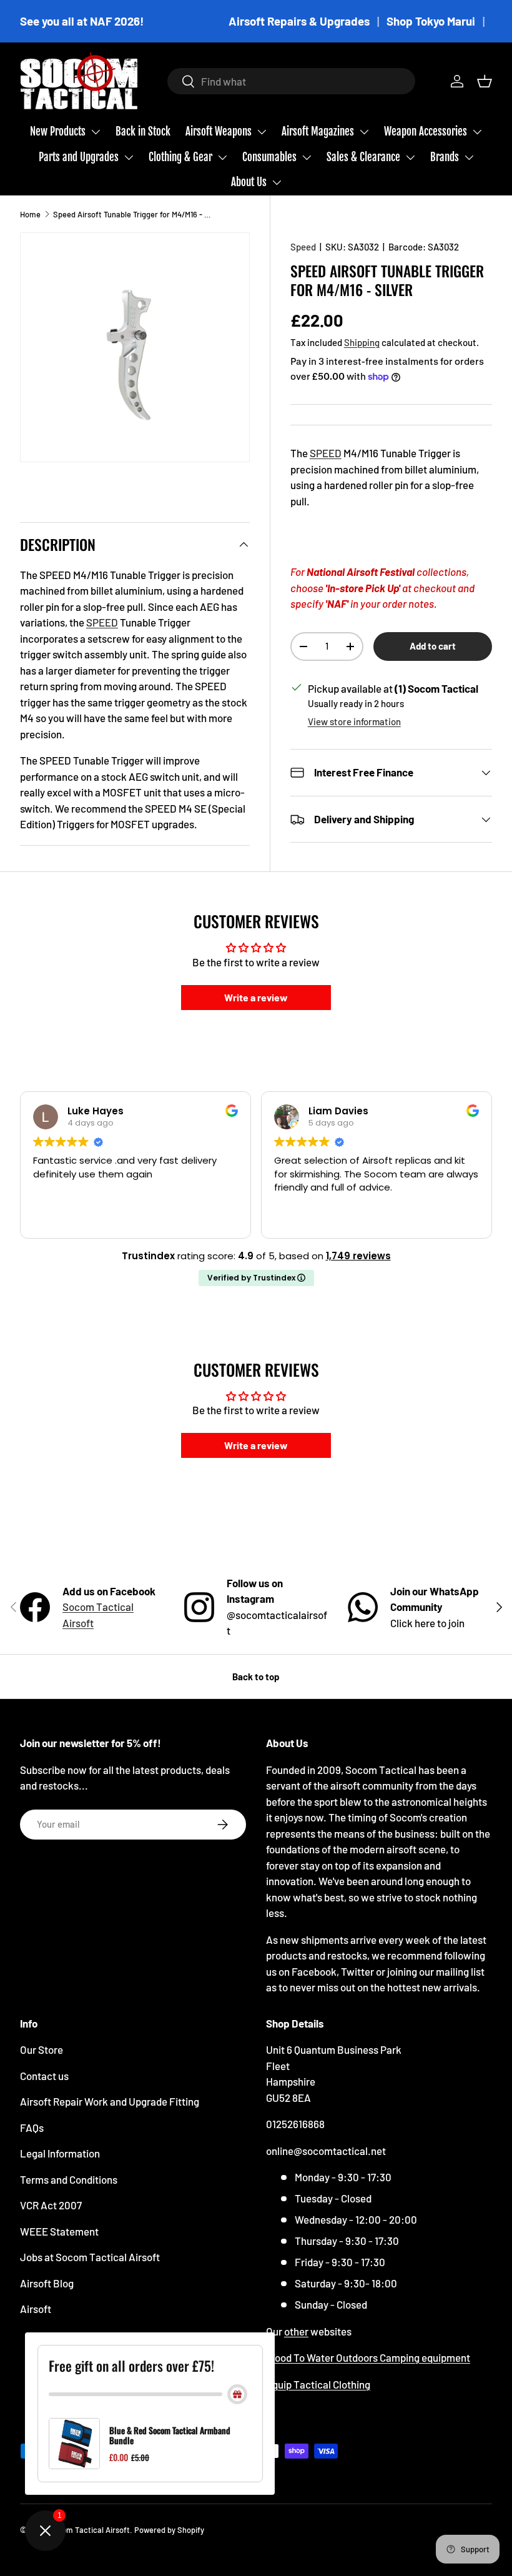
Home (30, 214)
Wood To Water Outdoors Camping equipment (368, 2357)
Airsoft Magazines (318, 131)
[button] (485, 81)
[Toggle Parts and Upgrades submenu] (129, 157)
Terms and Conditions (69, 2179)
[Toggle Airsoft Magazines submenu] (364, 132)
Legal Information (60, 2153)
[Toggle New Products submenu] (96, 132)
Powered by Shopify (169, 2530)
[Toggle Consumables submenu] (307, 157)
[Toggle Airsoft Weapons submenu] (262, 132)
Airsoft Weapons (219, 131)
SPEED (326, 453)
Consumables (269, 157)
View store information (354, 721)
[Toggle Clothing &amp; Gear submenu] (222, 157)
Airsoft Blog (47, 2283)
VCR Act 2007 (51, 2205)
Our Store (42, 2049)
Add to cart (433, 646)
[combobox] (291, 81)
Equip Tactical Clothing (318, 2384)
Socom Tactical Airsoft (89, 2530)
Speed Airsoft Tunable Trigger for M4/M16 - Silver (133, 214)
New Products (58, 131)
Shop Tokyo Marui (431, 21)
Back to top (256, 1677)
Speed (303, 247)
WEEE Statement (59, 2231)
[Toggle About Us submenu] (277, 182)
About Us (249, 182)
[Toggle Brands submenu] (469, 157)
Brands (445, 157)
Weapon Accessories (426, 131)
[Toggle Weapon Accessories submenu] (477, 132)
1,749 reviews (358, 1256)
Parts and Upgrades (79, 157)
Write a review (256, 997)
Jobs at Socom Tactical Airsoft (90, 2257)
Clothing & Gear (180, 157)
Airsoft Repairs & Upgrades (299, 21)
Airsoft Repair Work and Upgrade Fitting (110, 2101)
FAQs (32, 2128)
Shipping (362, 342)
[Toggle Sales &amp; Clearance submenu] (410, 157)
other (296, 2331)
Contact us (44, 2076)
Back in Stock (143, 131)
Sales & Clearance (363, 157)
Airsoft (36, 2309)
